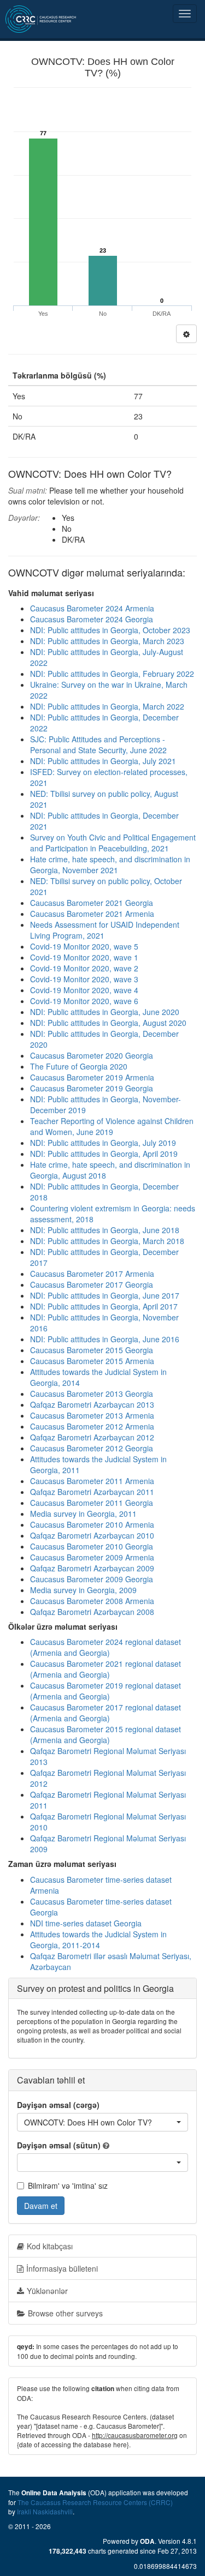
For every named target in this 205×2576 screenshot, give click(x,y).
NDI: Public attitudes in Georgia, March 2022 (107, 706)
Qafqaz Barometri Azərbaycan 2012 (92, 1437)
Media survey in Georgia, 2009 (83, 1590)
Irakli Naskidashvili (45, 2511)
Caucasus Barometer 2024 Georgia (92, 619)
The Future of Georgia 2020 (79, 1066)
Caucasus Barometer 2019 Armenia (92, 1077)
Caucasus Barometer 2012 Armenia (92, 1426)
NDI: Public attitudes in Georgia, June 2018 (105, 1230)
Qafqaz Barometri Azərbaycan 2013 (92, 1404)
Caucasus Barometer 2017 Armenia (92, 1274)
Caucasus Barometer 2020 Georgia (92, 1055)
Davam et (41, 2206)
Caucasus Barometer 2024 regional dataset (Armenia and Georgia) (106, 1647)
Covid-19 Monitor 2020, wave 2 (84, 968)
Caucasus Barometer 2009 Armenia (92, 1557)
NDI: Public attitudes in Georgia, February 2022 (112, 674)
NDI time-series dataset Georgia (86, 1923)
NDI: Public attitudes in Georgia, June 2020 (105, 1012)
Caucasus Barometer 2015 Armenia (92, 1361)
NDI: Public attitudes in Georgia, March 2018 (107, 1241)
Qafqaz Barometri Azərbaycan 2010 (92, 1535)
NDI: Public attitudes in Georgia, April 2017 (104, 1306)
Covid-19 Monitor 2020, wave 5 (84, 946)
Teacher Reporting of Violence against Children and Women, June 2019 (112, 1126)
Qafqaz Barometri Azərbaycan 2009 (92, 1568)
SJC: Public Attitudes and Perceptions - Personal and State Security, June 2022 (98, 744)
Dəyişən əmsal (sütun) (59, 2145)
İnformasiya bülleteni (62, 2268)
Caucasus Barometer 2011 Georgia (92, 1503)
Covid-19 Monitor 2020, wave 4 (84, 990)
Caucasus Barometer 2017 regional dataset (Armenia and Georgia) (106, 1713)
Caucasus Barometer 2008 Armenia (92, 1601)
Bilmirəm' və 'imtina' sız (68, 2185)
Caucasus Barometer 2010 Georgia (92, 1546)
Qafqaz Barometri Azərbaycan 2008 (92, 1612)
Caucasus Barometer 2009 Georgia (92, 1579)
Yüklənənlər (47, 2291)
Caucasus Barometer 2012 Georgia (92, 1448)
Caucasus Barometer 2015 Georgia (92, 1350)
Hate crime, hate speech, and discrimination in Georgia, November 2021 (110, 864)
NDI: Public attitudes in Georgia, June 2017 (105, 1295)
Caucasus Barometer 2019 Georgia (92, 1088)
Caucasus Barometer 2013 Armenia (92, 1415)
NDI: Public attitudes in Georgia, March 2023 (107, 641)
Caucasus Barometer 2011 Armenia (92, 1481)
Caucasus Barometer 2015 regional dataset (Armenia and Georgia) (106, 1734)
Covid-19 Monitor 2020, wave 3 (84, 979)
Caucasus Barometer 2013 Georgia (92, 1394)
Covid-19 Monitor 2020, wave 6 (84, 1001)
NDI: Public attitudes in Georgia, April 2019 (104, 1154)
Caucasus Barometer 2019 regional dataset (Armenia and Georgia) (106, 1691)
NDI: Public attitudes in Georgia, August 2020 (108, 1023)
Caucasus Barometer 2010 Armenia (92, 1524)
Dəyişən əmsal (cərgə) (58, 2105)
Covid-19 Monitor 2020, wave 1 (84, 957)
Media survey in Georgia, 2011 (83, 1514)
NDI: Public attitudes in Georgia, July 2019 (103, 1143)
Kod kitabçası (50, 2246)
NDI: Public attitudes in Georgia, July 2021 (103, 761)
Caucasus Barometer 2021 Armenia (92, 914)
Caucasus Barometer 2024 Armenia (92, 608)
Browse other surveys (65, 2313)
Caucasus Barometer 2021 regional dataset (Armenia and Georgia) (106, 1669)
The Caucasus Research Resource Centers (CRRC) (95, 2502)
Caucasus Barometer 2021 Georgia (92, 903)
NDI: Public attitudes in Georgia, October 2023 (110, 630)
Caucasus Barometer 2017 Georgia (92, 1284)
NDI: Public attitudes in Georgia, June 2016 (105, 1339)
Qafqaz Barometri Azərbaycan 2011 (92, 1492)
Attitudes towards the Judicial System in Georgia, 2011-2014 (98, 1939)
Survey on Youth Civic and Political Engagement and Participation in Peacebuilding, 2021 (113, 843)
